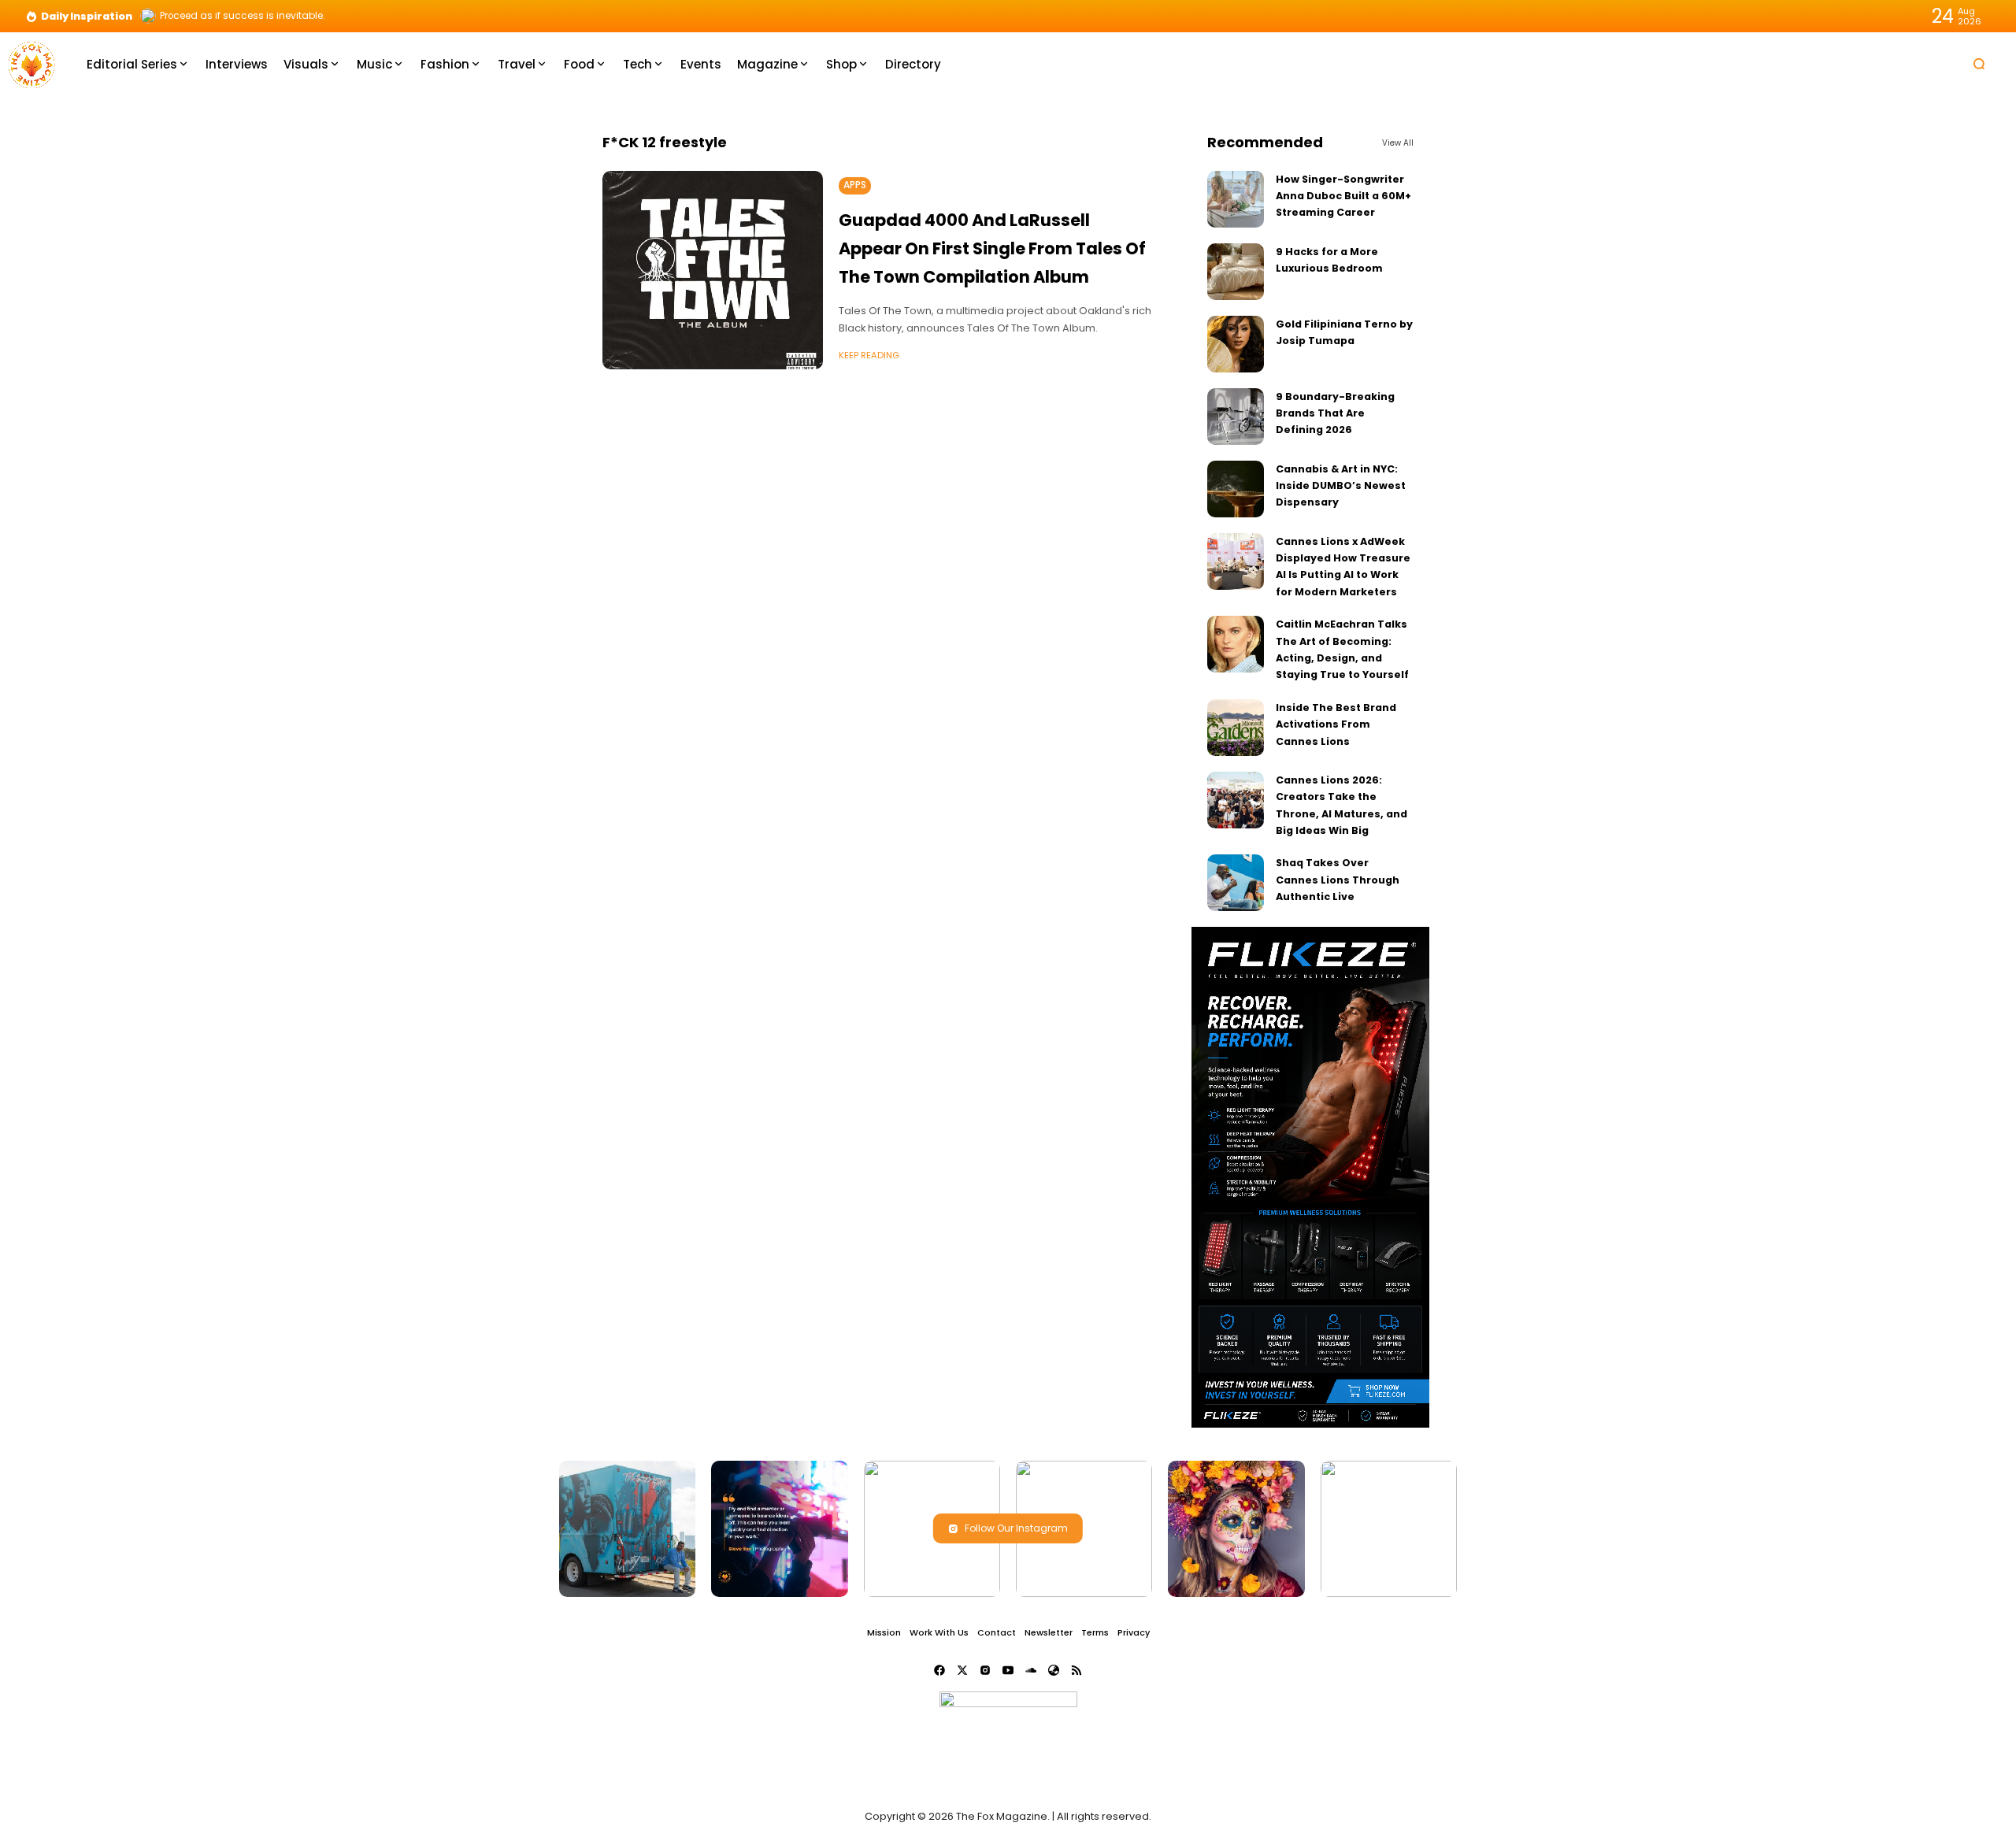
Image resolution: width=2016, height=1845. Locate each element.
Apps (855, 185)
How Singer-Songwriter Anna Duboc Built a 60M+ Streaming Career (1343, 196)
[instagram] (985, 1670)
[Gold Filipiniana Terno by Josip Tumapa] (1236, 344)
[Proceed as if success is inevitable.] (148, 16)
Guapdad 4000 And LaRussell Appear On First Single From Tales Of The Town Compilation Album (992, 248)
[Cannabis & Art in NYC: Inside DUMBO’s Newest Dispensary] (1236, 489)
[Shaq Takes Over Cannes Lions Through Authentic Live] (1236, 883)
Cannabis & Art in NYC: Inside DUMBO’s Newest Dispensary (1341, 486)
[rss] (1077, 1670)
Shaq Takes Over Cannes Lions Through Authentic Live (1338, 880)
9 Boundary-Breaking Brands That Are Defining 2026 (1335, 413)
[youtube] (1008, 1670)
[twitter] (962, 1670)
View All (1398, 143)
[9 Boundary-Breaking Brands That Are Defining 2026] (1236, 417)
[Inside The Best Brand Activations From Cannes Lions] (1236, 728)
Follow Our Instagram (1016, 1528)
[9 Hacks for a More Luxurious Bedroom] (1236, 272)
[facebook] (939, 1670)
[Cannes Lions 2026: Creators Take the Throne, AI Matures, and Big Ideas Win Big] (1236, 800)
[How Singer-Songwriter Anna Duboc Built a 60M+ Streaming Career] (1236, 199)
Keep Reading (869, 355)
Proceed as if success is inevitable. (243, 16)
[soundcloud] (1031, 1670)
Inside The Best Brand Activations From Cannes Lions (1336, 724)
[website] (1054, 1670)
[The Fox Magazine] (31, 63)
